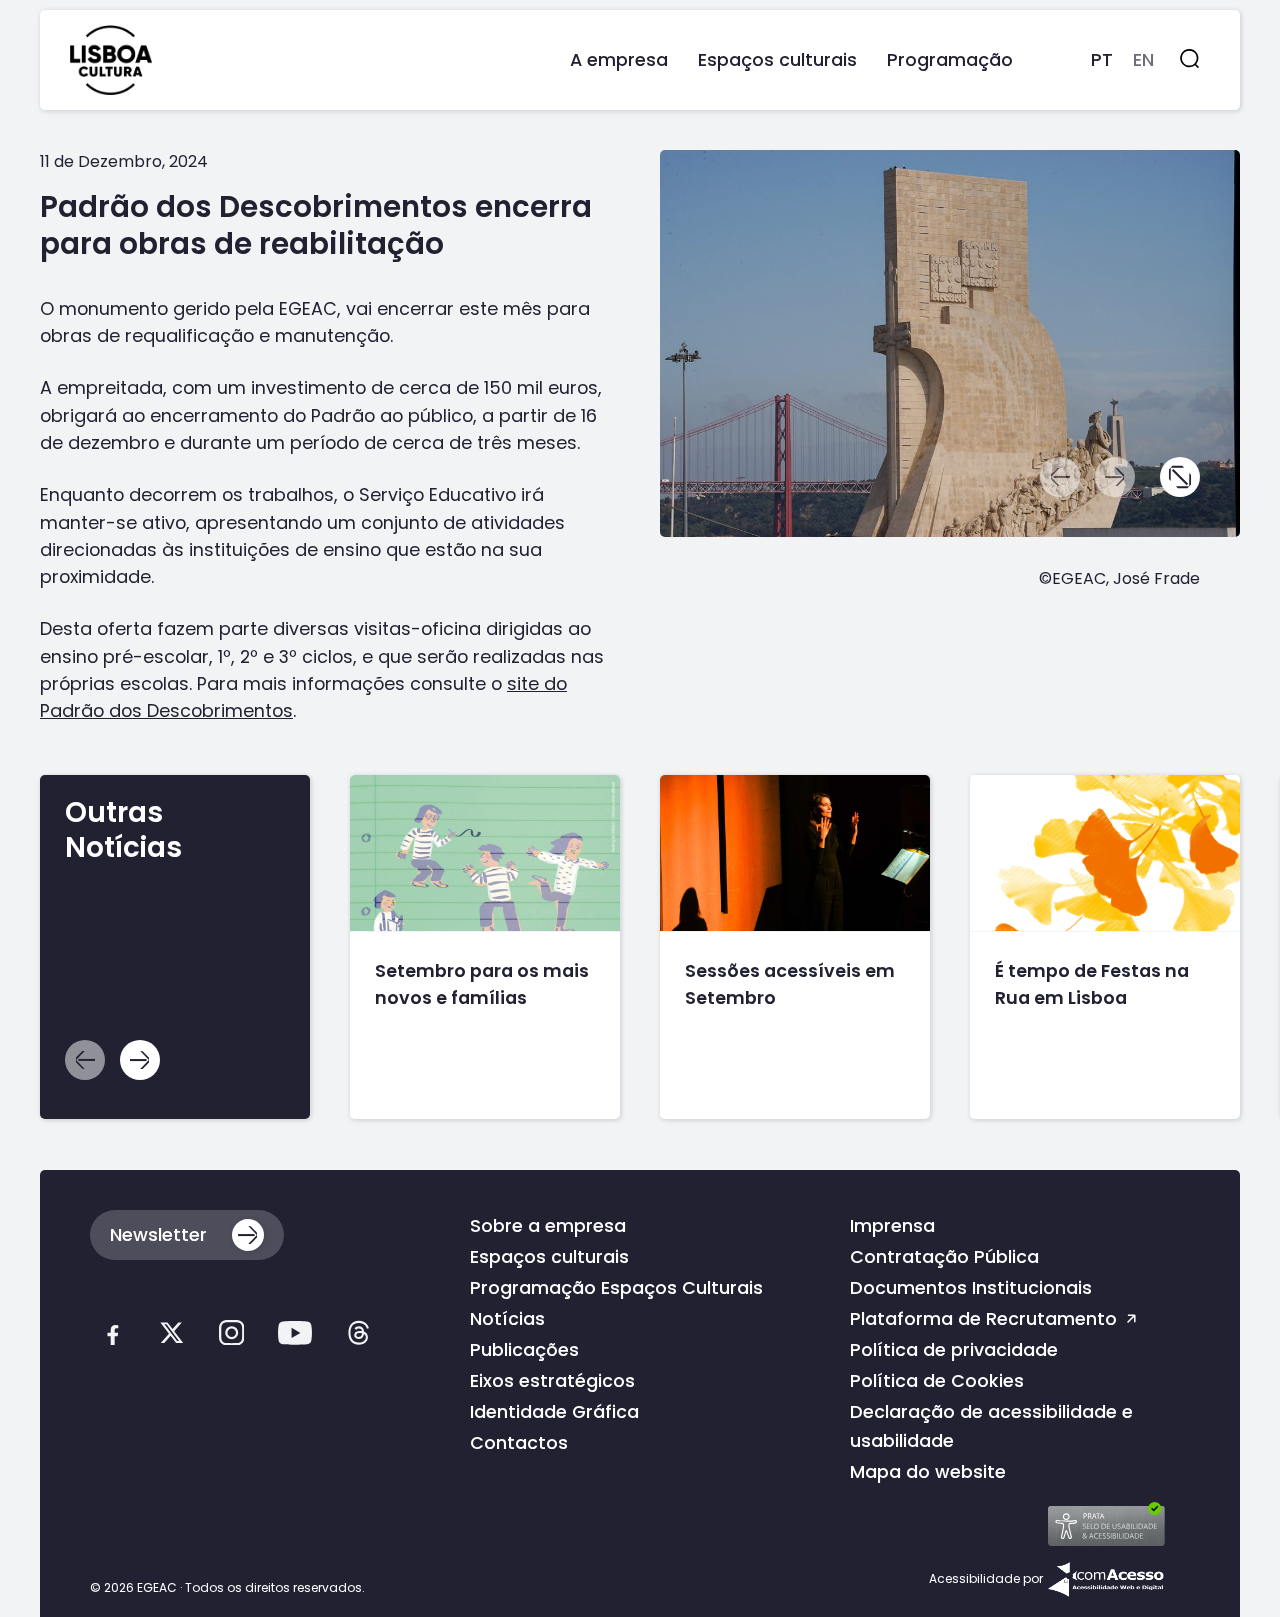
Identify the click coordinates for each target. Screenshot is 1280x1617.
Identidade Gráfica (554, 1411)
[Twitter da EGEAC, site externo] (171, 1336)
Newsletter (158, 1234)
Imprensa (892, 1225)
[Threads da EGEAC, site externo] (358, 1336)
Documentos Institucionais (971, 1287)
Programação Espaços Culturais (616, 1287)
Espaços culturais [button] (777, 59)
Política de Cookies (937, 1380)
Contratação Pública (944, 1256)
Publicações (524, 1349)
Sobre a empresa (548, 1225)
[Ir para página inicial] (111, 60)
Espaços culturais (549, 1256)
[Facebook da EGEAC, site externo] (112, 1336)
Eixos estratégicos (552, 1380)
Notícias (507, 1318)
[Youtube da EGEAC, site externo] (295, 1337)
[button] (1180, 477)
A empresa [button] (619, 59)
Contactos (519, 1442)
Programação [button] (950, 59)
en (1143, 59)
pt (1102, 59)
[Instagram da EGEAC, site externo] (231, 1336)
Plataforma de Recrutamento (986, 1318)
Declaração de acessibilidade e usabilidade (991, 1426)
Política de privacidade (954, 1349)
